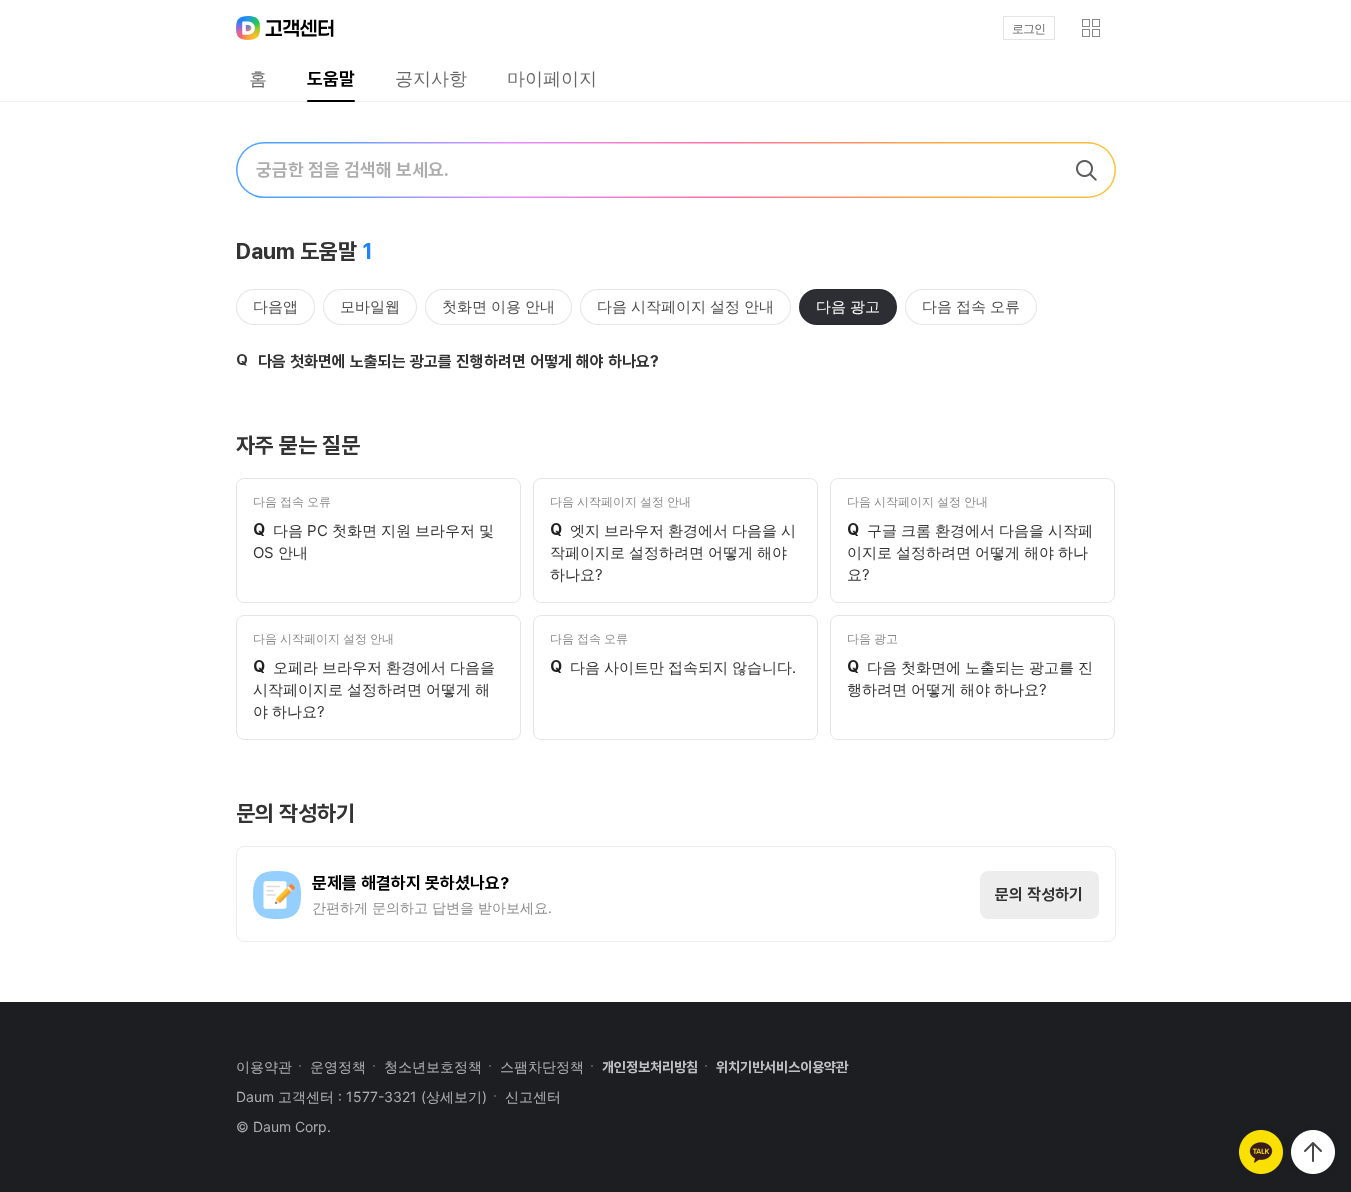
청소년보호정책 (433, 1066)
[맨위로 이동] (1313, 1152)
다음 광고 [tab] (848, 306)
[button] (1091, 28)
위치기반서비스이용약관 (782, 1067)
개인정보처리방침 (650, 1067)
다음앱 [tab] (275, 306)
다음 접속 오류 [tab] (971, 306)
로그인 (1028, 29)
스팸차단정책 (542, 1066)
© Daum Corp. (283, 1126)
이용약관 (264, 1066)
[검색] (1086, 170)
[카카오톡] (1261, 1152)
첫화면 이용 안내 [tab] (498, 306)
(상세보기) (454, 1096)
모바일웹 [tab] (370, 306)
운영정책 (338, 1066)
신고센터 (533, 1096)
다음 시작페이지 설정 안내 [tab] (685, 306)
